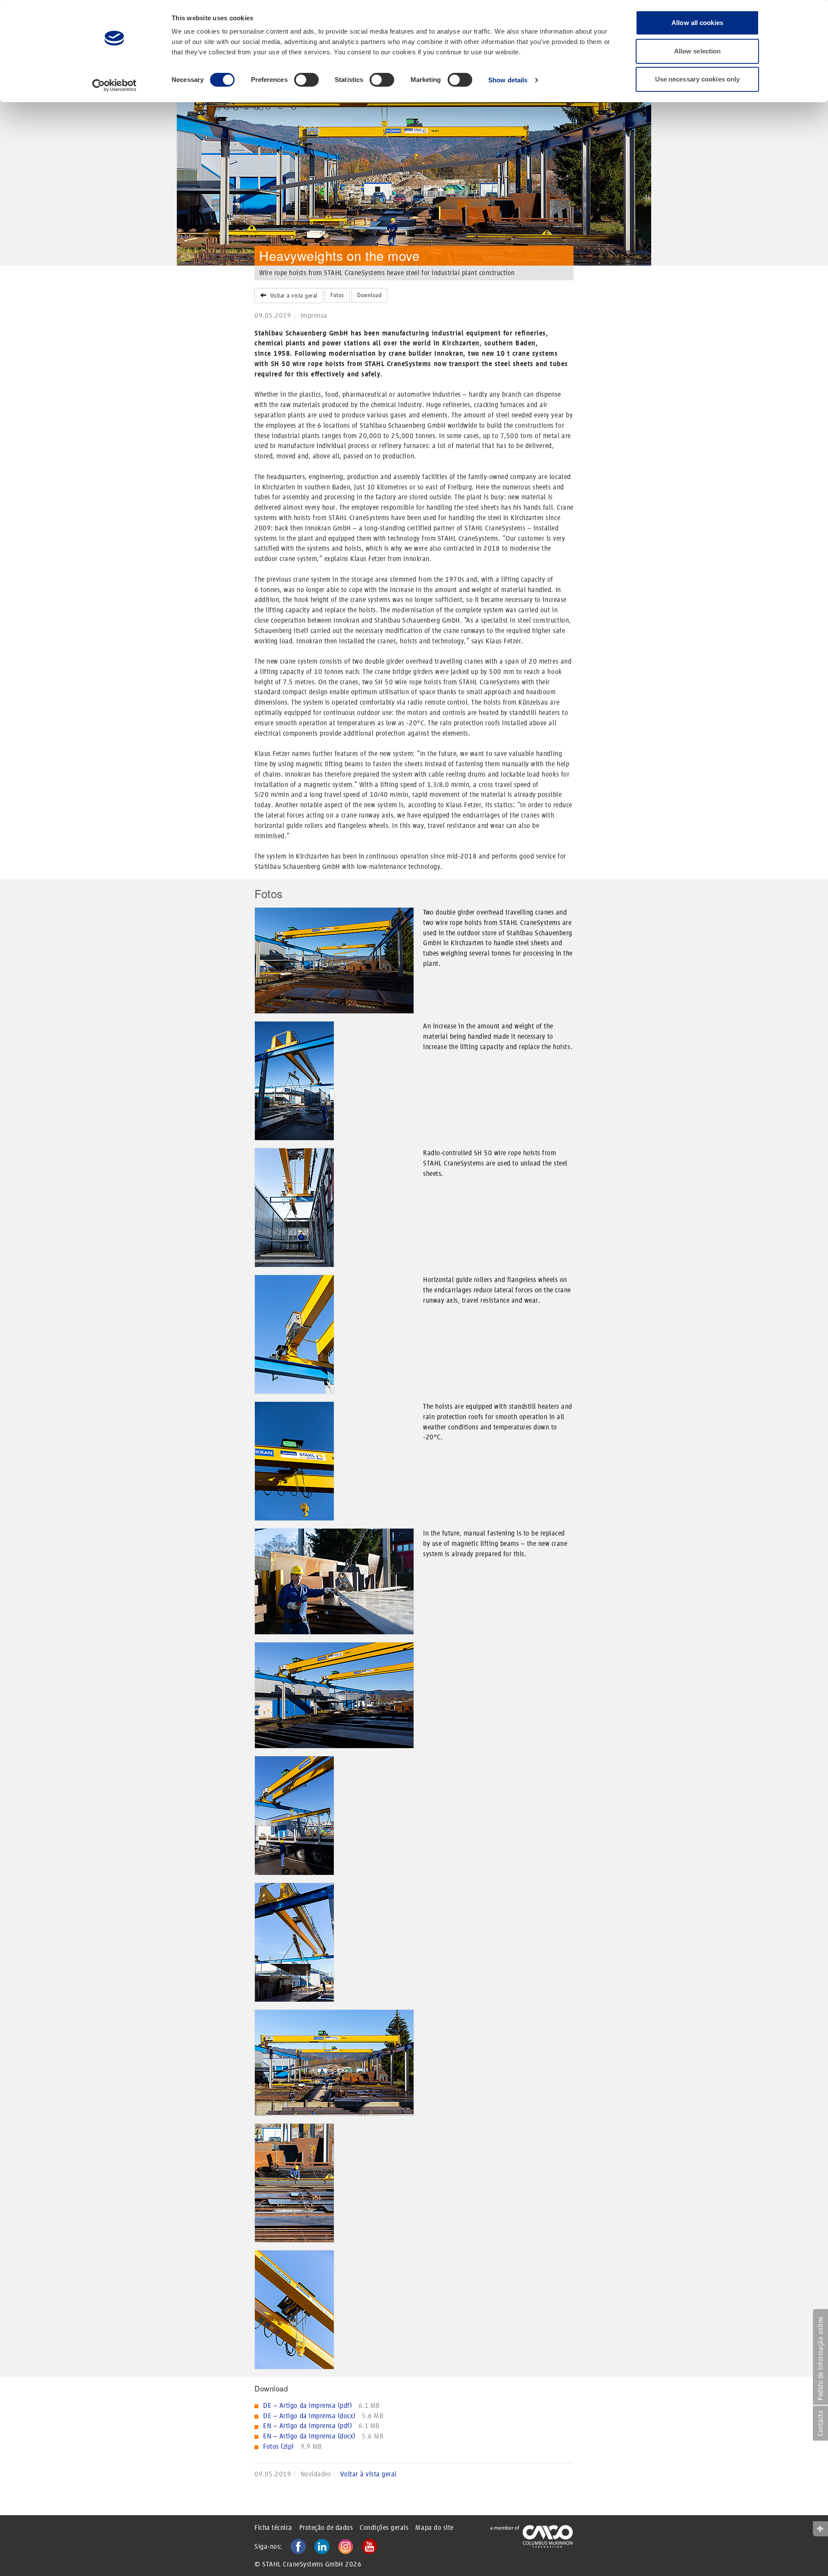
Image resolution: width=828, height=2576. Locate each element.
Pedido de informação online (820, 2358)
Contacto (820, 2423)
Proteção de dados (326, 2527)
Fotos (337, 295)
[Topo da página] (820, 2529)
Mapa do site (434, 2527)
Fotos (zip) (279, 2446)
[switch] (306, 80)
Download (369, 295)
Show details (508, 80)
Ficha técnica (273, 2527)
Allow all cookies (697, 23)
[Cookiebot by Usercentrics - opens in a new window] (114, 85)
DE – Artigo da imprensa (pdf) (308, 2405)
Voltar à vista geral (292, 296)
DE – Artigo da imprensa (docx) (310, 2416)
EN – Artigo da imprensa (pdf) (308, 2426)
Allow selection (698, 51)
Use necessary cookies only (698, 79)
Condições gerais (384, 2527)
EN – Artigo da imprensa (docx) (310, 2436)
